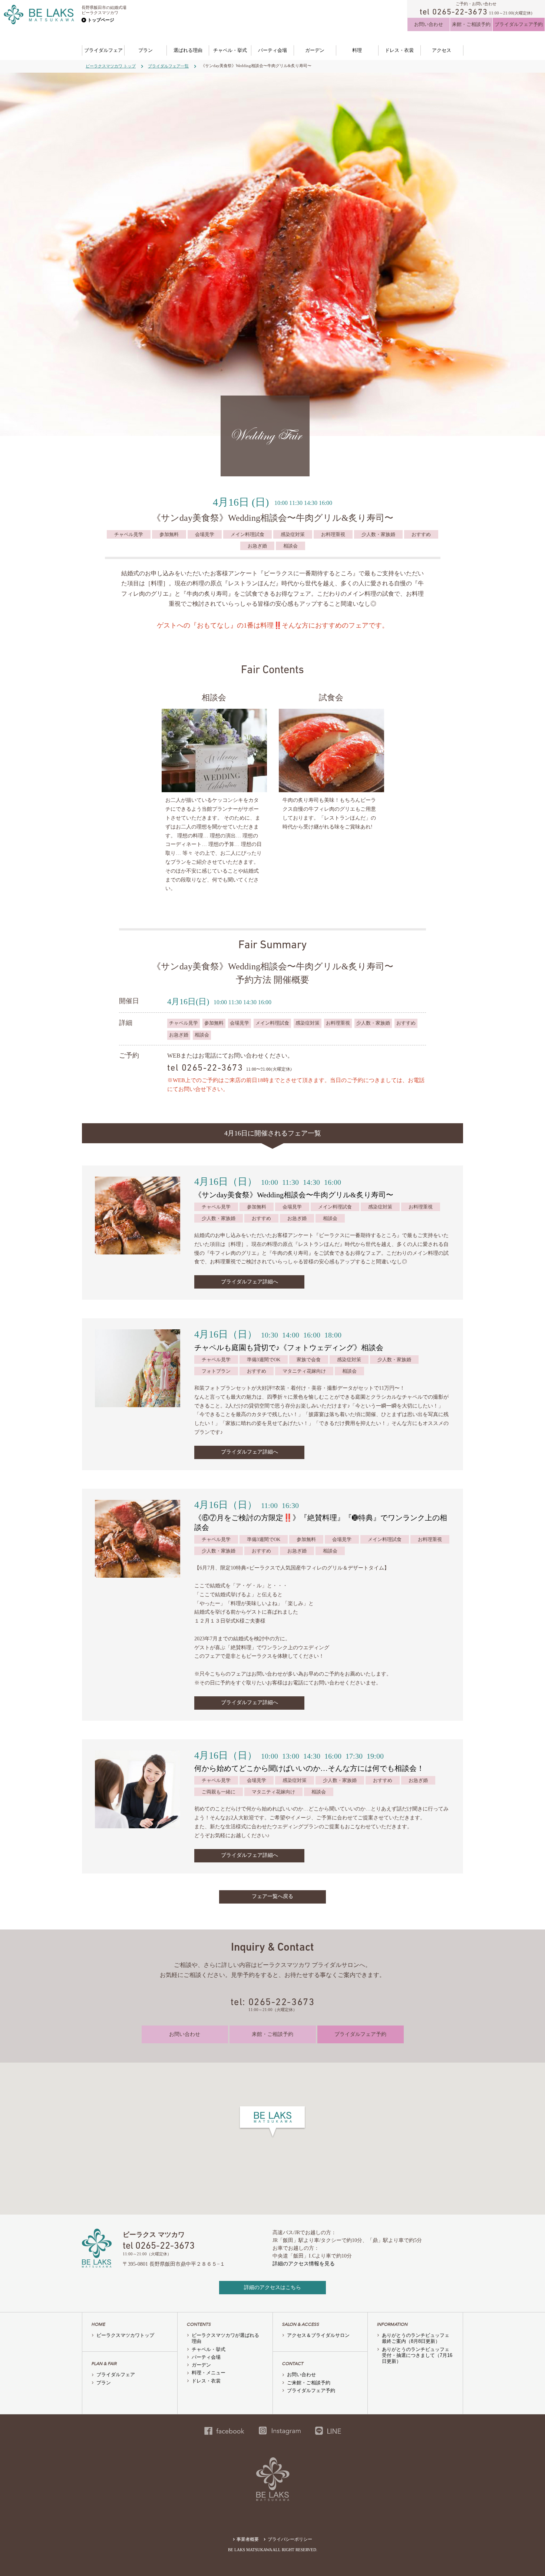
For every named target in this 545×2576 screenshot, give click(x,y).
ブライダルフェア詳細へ (250, 1282)
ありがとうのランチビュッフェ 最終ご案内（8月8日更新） (418, 2338)
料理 (357, 50)
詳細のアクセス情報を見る (304, 2264)
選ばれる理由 (188, 50)
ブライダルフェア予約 (519, 24)
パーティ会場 (272, 50)
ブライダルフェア (103, 50)
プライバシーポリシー (290, 2539)
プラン (146, 50)
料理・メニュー (209, 2373)
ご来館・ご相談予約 (309, 2383)
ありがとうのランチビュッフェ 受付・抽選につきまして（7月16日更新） (418, 2355)
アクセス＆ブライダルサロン (318, 2335)
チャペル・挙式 (230, 50)
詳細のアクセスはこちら (272, 2287)
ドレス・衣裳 (399, 50)
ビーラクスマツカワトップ (125, 2335)
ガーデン (315, 50)
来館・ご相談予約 (471, 24)
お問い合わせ (429, 24)
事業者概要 (248, 2539)
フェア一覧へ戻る (272, 1896)
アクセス (442, 50)
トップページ (101, 20)
